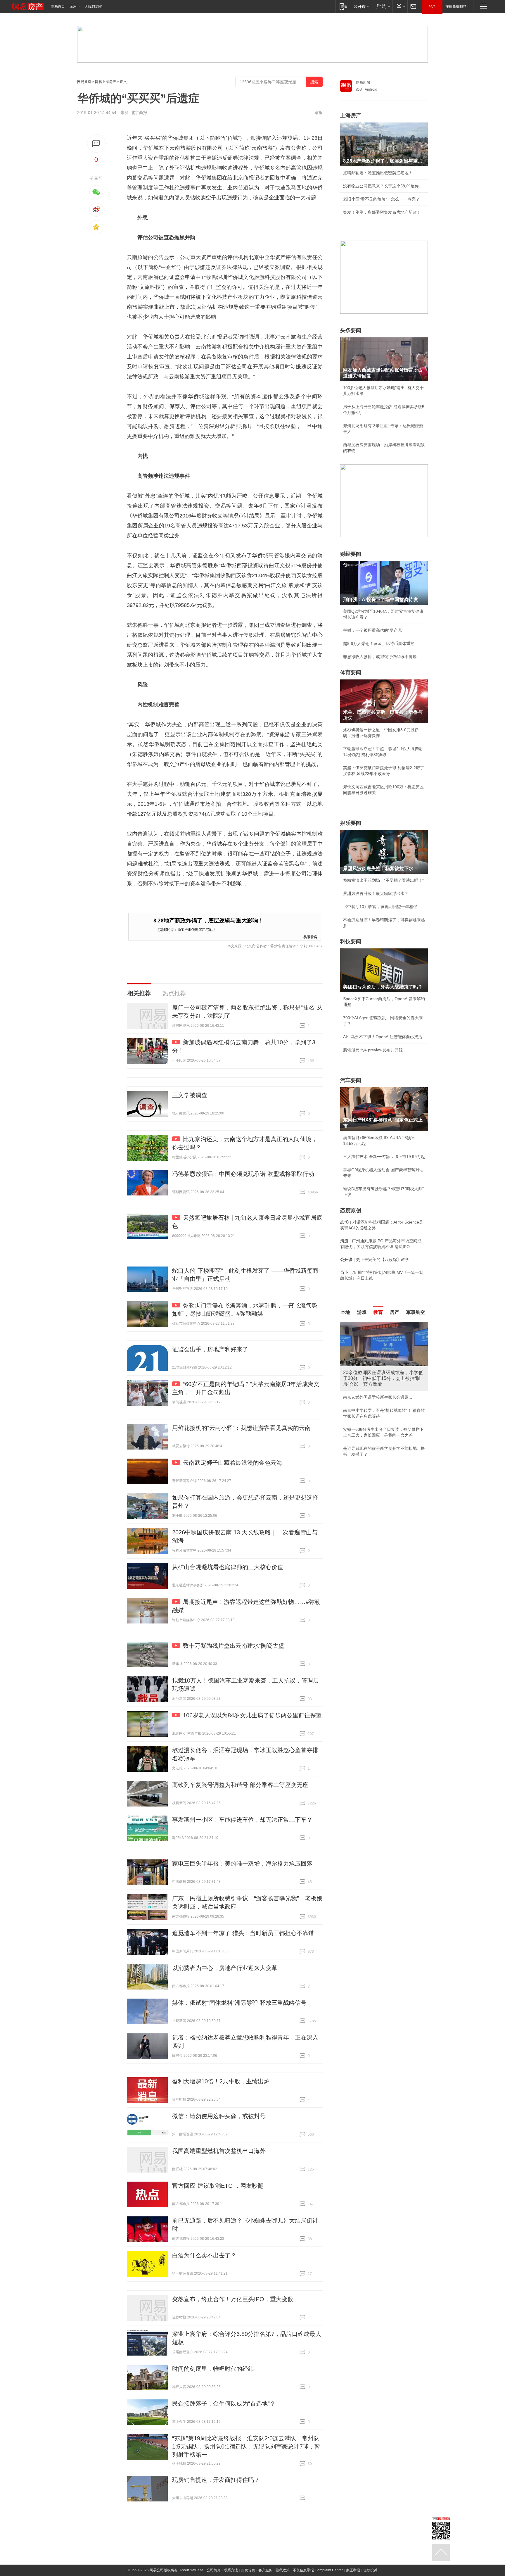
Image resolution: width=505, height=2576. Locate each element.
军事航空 (416, 1312)
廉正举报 (353, 2570)
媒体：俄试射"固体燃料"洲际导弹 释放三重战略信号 (239, 2003)
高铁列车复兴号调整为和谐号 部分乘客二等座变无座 (240, 1785)
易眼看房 (310, 937)
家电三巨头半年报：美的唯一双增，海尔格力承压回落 (242, 1864)
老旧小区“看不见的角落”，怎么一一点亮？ (381, 199)
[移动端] (343, 6)
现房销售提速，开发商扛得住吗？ (216, 2480)
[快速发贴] (96, 143)
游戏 (362, 1312)
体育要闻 (351, 672)
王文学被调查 (190, 1095)
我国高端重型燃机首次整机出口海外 (219, 2151)
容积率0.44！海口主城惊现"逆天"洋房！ (379, 1386)
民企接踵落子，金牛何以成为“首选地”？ (224, 2404)
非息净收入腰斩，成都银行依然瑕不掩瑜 (380, 657)
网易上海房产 (106, 82)
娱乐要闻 (351, 823)
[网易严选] (382, 6)
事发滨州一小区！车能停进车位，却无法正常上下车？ (242, 1820)
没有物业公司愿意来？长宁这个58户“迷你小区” (384, 186)
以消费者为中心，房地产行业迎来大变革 (225, 1968)
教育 (378, 1312)
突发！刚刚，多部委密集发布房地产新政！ (382, 212)
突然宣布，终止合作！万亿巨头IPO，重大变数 (233, 2299)
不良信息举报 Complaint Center (318, 2570)
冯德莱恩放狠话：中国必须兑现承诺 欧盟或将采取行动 (243, 1174)
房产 (395, 1312)
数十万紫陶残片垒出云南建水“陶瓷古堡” (235, 1646)
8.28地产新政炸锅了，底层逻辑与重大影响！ (209, 921)
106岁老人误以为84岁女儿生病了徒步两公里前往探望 (252, 1715)
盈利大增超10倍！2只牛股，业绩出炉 (221, 2081)
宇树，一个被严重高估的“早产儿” (373, 630)
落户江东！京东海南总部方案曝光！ (376, 1399)
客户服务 (265, 2570)
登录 (432, 6)
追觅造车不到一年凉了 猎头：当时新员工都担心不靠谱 (243, 1933)
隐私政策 (283, 2570)
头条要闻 (351, 330)
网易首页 (58, 6)
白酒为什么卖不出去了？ (204, 2255)
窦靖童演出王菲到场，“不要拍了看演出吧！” (383, 880)
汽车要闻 (351, 1080)
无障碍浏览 (94, 6)
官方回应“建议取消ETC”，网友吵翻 (218, 2186)
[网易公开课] (361, 6)
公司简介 (214, 2570)
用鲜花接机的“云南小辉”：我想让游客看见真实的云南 (241, 1428)
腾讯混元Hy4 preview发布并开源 (373, 1050)
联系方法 (231, 2570)
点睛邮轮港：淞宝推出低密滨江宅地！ (186, 929)
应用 (73, 6)
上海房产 (351, 115)
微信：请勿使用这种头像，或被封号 (219, 2116)
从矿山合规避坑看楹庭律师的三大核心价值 (228, 1567)
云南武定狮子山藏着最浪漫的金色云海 (233, 1463)
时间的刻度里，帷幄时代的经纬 (213, 2369)
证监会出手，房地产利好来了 (210, 1349)
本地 (345, 1312)
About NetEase (191, 2570)
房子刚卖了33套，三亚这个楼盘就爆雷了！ (382, 1412)
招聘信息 (248, 2570)
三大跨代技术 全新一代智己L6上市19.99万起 (384, 1157)
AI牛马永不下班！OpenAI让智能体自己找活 (383, 1037)
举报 (319, 113)
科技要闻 (351, 941)
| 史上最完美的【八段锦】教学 (375, 1259)
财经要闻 (351, 554)
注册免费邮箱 (456, 6)
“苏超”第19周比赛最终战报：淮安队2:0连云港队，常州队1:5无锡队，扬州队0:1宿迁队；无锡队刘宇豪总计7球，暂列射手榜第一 (246, 2446)
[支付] (400, 6)
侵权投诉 (370, 2570)
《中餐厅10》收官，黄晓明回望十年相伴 (380, 907)
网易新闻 (363, 82)
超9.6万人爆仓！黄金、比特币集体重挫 (379, 643)
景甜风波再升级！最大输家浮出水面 (376, 893)
